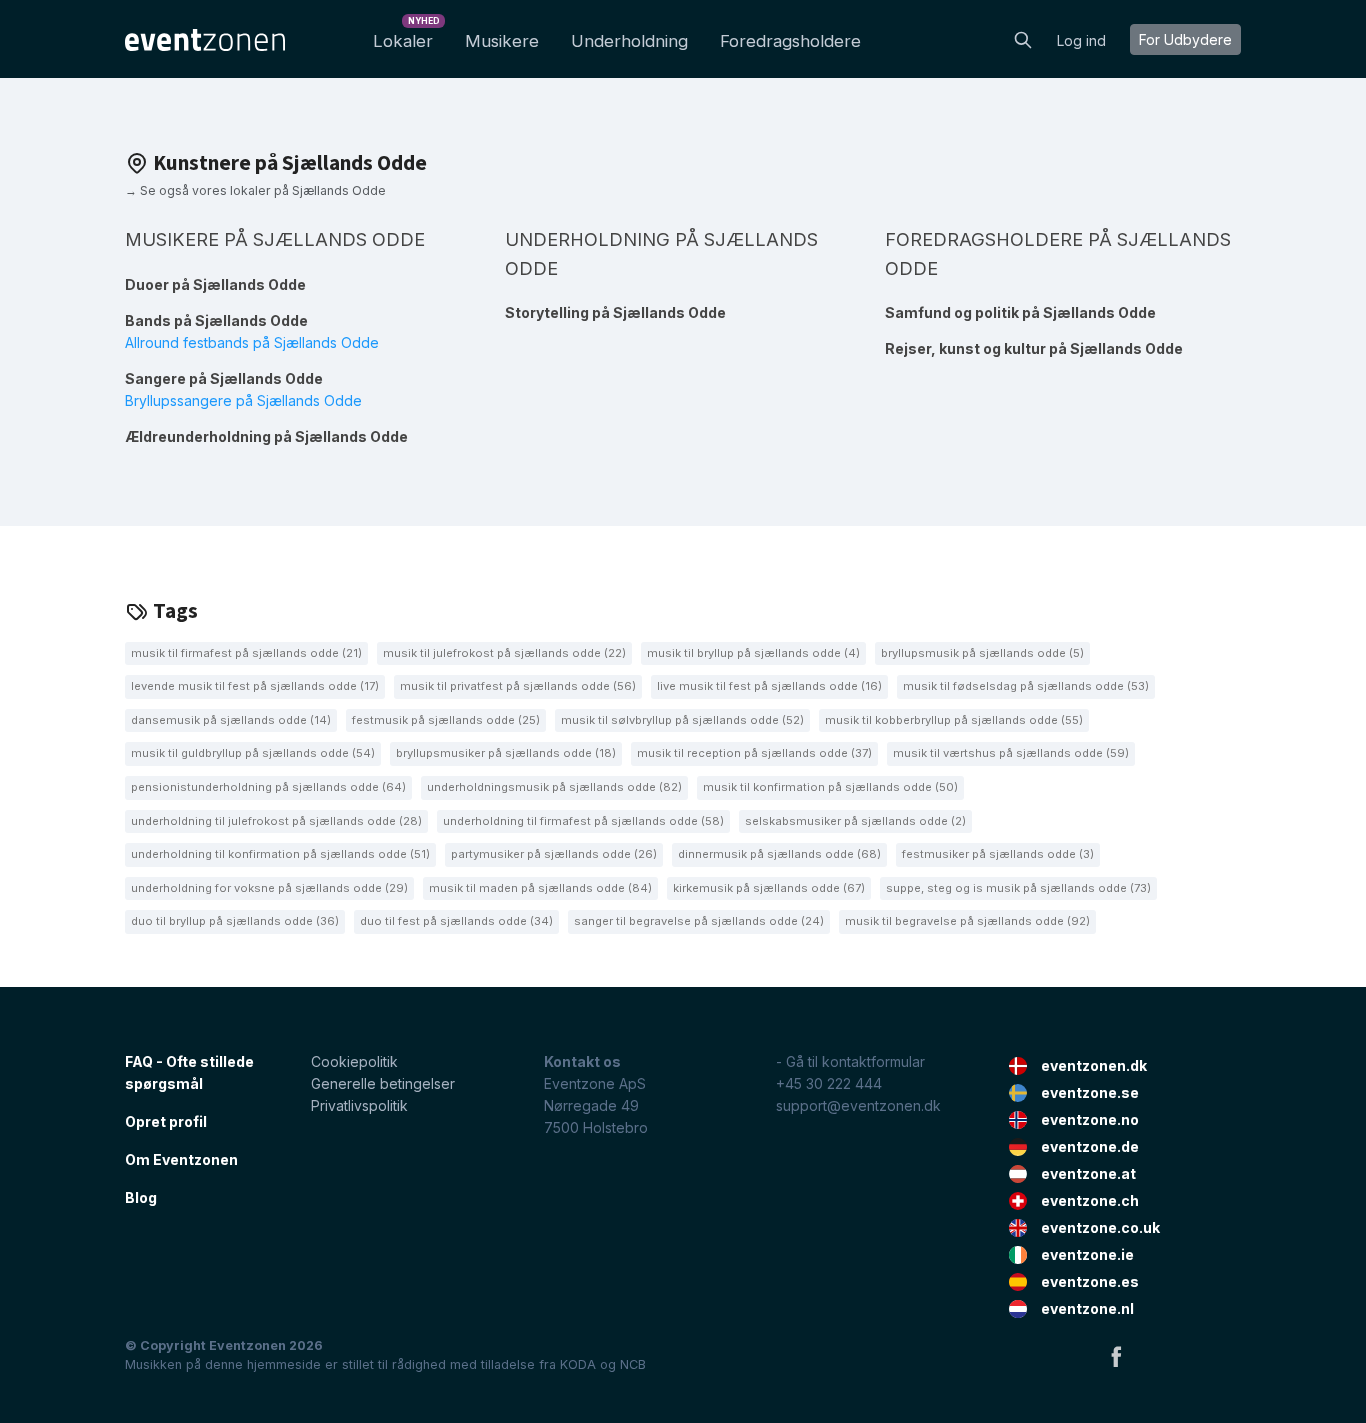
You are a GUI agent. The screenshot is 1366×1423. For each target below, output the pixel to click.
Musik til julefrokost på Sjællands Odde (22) (504, 653)
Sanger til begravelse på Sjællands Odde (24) (699, 921)
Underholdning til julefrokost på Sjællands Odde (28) (276, 821)
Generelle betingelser (383, 1083)
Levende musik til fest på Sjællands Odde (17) (255, 686)
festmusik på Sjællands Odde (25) (446, 720)
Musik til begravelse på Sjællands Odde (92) (967, 921)
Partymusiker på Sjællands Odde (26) (554, 854)
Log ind (1081, 40)
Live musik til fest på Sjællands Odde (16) (769, 686)
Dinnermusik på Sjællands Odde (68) (779, 854)
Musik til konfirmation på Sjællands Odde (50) (830, 787)
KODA (578, 1364)
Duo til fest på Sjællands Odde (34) (456, 921)
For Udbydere (1185, 39)
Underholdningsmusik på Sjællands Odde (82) (554, 787)
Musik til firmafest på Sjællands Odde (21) (246, 653)
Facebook (1116, 1356)
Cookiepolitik (354, 1061)
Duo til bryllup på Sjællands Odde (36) (235, 921)
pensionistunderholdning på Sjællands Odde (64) (268, 787)
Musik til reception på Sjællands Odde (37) (754, 753)
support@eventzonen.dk (858, 1105)
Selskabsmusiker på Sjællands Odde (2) (855, 821)
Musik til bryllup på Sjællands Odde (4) (753, 653)
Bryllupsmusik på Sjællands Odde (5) (982, 653)
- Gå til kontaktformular (850, 1061)
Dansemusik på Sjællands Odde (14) (231, 720)
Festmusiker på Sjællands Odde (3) (998, 854)
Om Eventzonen (181, 1159)
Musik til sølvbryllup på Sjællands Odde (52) (682, 720)
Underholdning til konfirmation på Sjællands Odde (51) (280, 854)
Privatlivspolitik (359, 1105)
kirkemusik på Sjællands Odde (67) (769, 888)
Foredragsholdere (790, 41)
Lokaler (406, 35)
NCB (633, 1364)
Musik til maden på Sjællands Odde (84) (540, 888)
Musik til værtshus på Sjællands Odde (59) (1011, 753)
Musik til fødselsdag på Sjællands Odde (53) (1026, 686)
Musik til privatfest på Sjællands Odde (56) (518, 686)
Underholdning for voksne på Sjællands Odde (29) (269, 888)
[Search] (1023, 38)
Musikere (502, 41)
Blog (141, 1197)
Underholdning (629, 41)
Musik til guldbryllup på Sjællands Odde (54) (253, 753)
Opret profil (166, 1121)
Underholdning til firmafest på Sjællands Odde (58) (583, 821)
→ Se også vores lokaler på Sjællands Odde (255, 190)
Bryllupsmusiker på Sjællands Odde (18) (506, 753)
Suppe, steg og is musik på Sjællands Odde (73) (1018, 888)
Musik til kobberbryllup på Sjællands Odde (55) (954, 720)
